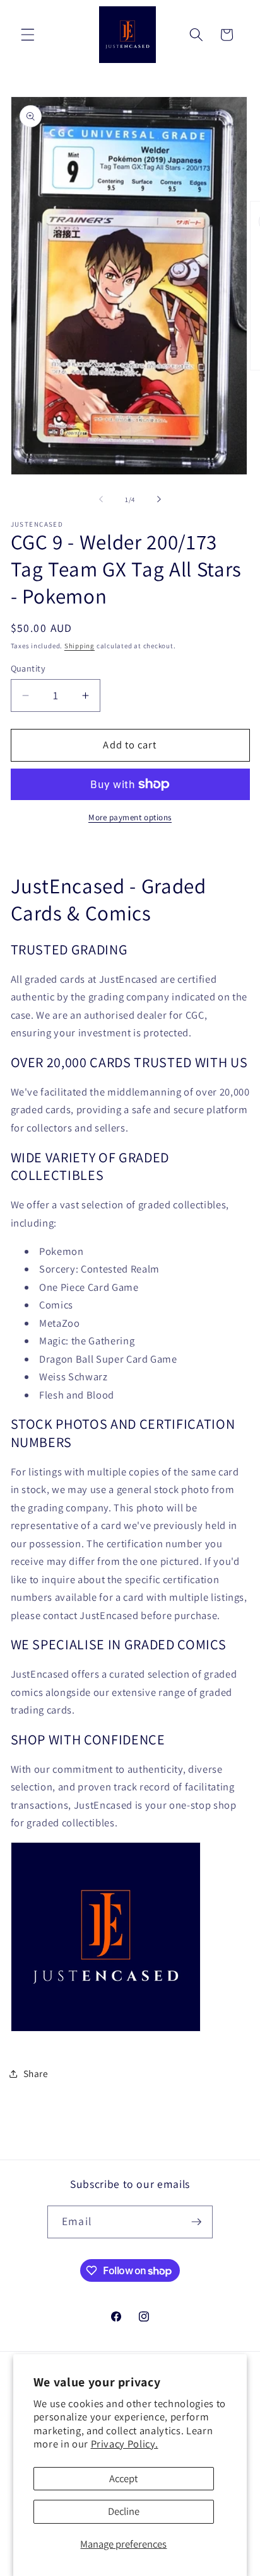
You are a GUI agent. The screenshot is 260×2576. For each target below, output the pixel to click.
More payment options (130, 817)
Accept (123, 2478)
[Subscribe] (196, 2222)
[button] (28, 35)
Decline (124, 2511)
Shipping (80, 646)
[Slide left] (101, 500)
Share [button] (36, 2073)
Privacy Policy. (125, 2444)
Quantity (28, 668)
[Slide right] (159, 500)
